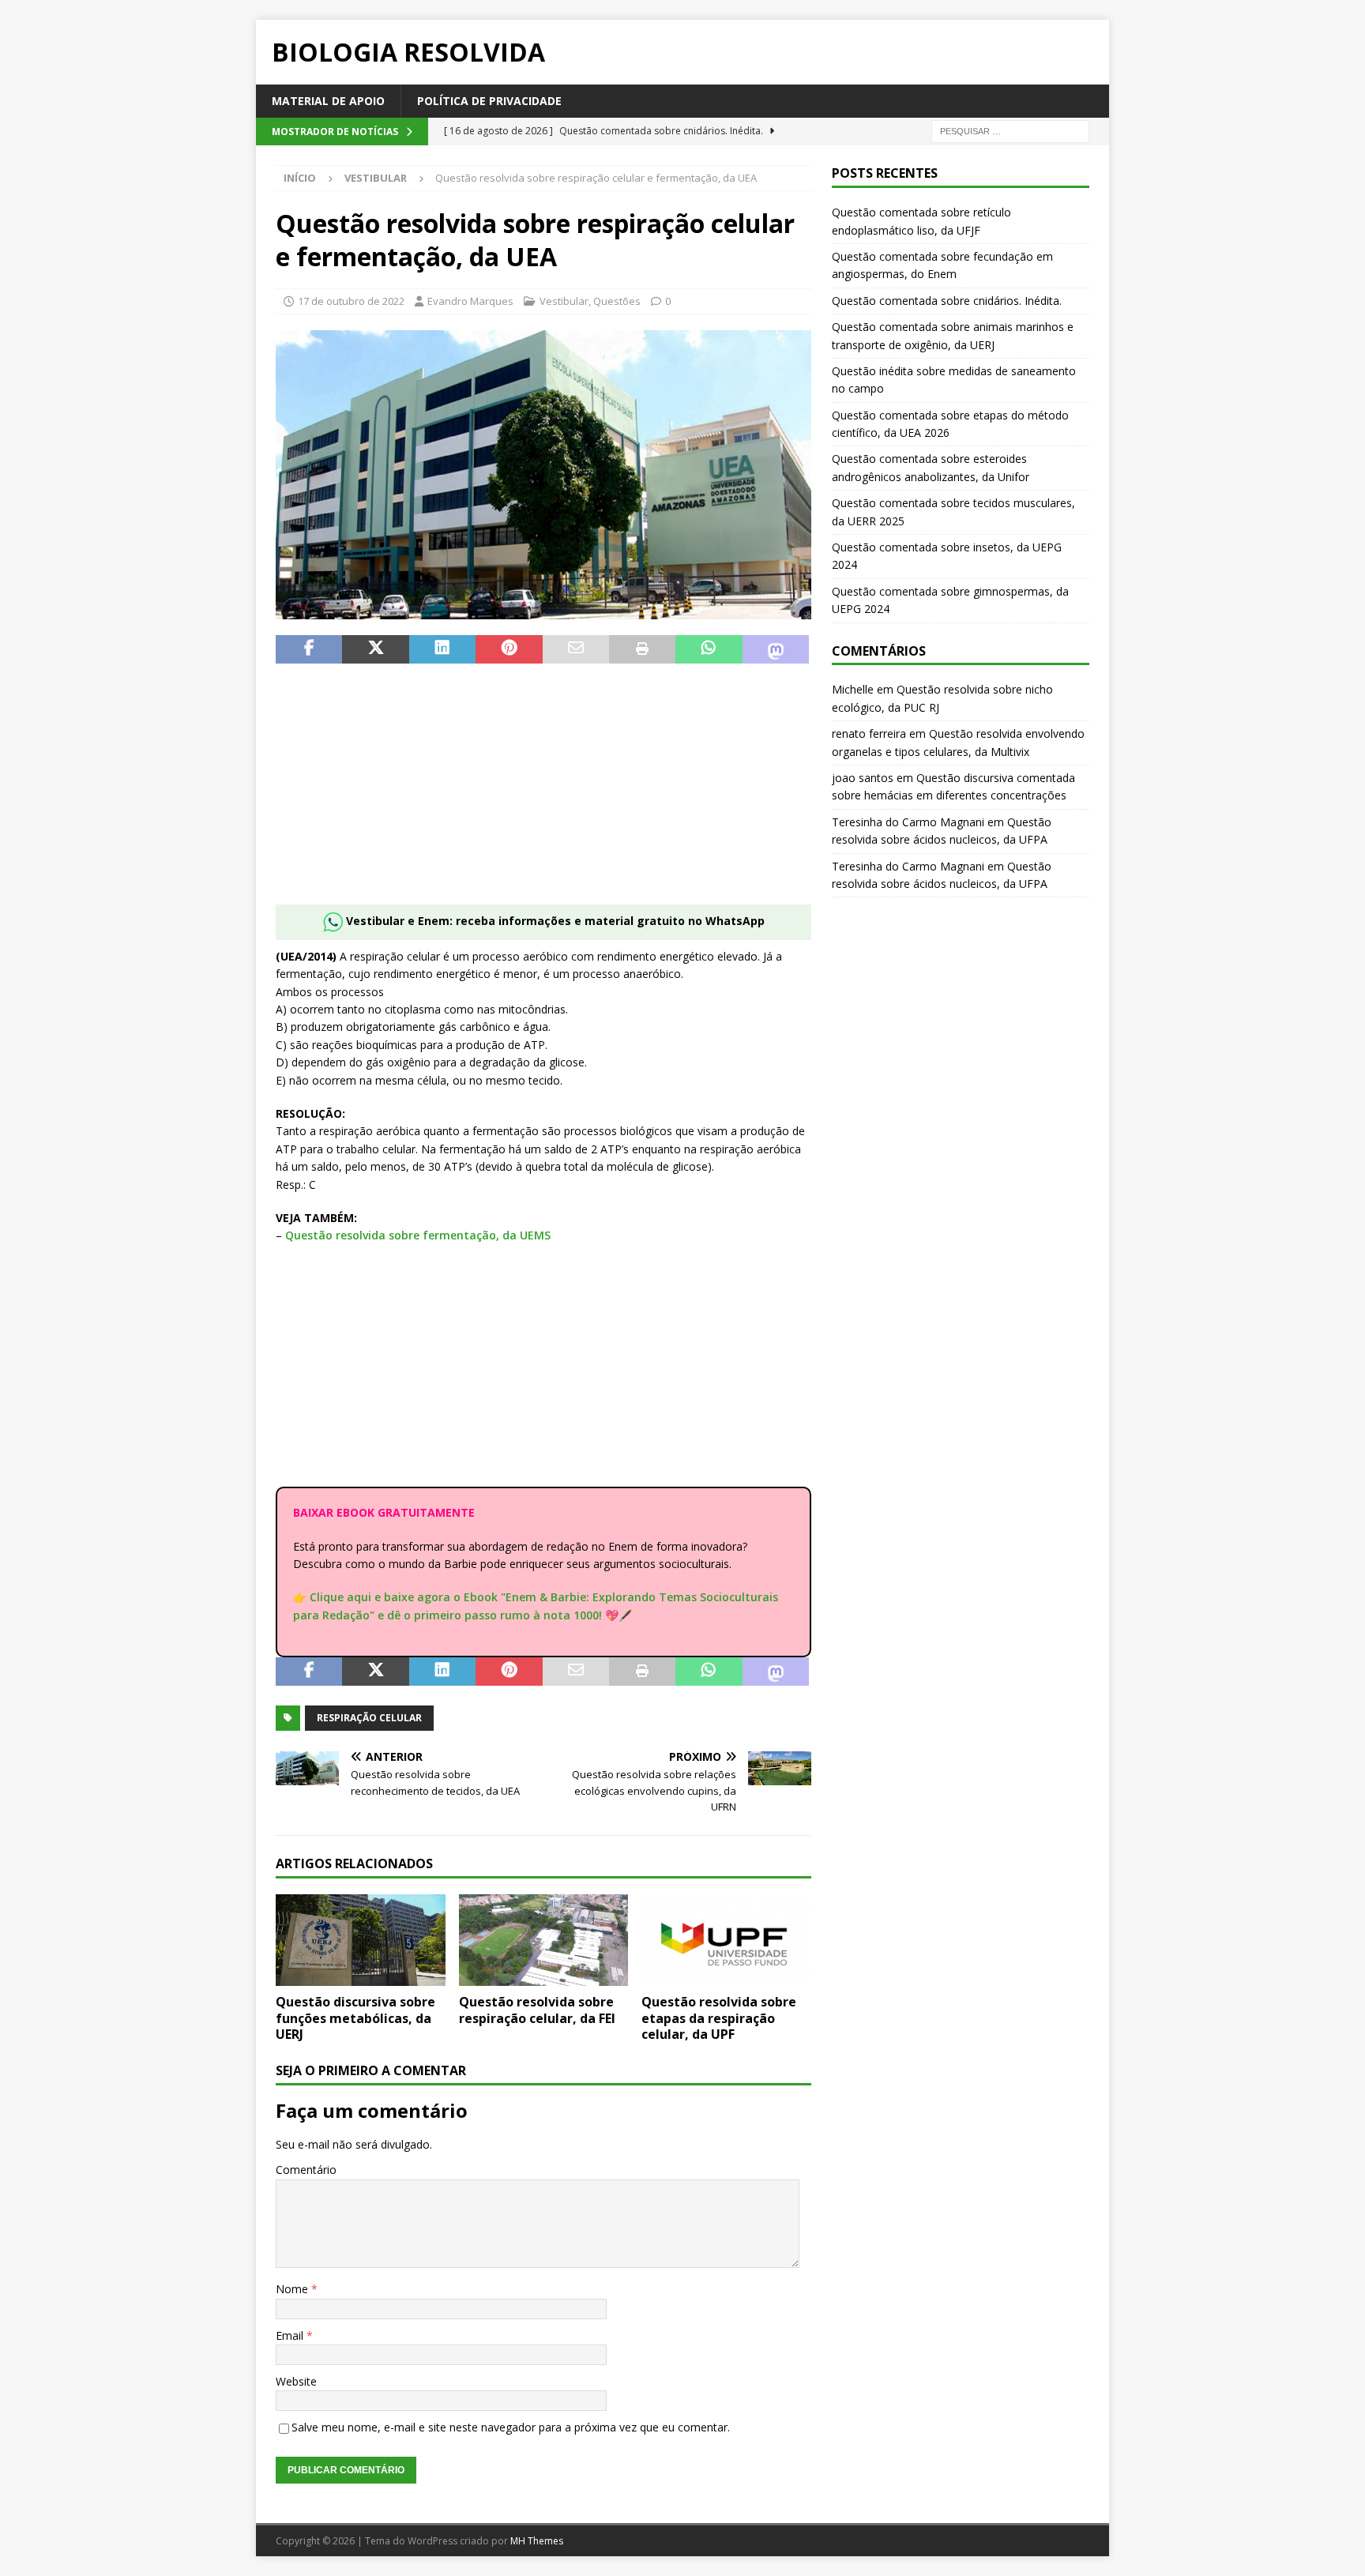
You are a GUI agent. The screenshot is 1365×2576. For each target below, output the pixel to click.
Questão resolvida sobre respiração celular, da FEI (537, 2010)
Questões (617, 301)
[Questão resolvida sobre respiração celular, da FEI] (544, 1940)
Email (291, 2335)
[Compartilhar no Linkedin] (442, 649)
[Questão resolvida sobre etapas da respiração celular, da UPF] (726, 1940)
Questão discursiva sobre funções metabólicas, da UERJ (355, 2018)
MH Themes (537, 2541)
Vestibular (564, 301)
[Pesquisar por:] (1010, 131)
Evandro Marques (470, 301)
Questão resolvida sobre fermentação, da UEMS (418, 1235)
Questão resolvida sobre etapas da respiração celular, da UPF (719, 2018)
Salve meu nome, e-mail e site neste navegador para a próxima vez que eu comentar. (511, 2427)
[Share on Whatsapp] (709, 649)
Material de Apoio (328, 101)
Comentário (306, 2170)
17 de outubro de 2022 (351, 301)
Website (296, 2381)
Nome (293, 2289)
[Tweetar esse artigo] (375, 649)
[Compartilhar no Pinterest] (509, 649)
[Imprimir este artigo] (642, 649)
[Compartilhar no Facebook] (309, 649)
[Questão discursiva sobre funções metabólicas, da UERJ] (361, 1940)
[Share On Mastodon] (776, 649)
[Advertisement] (543, 794)
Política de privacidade (489, 101)
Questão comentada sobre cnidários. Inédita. (947, 301)
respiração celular (369, 1718)
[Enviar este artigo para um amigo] (576, 649)
